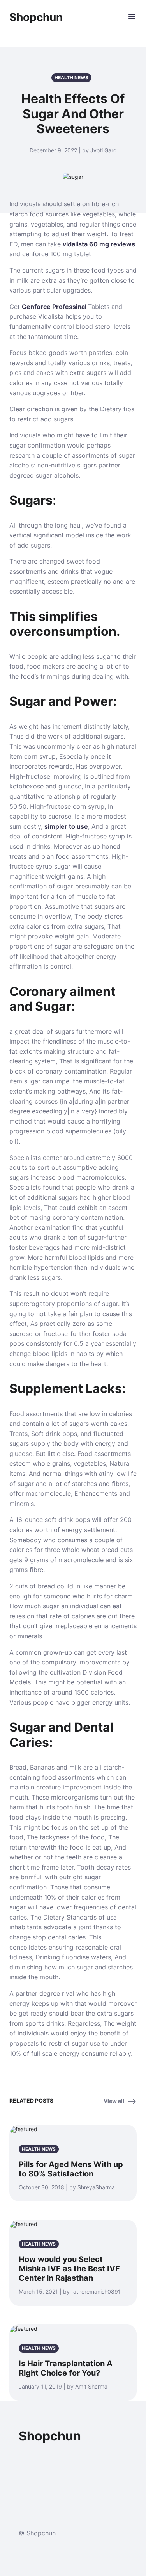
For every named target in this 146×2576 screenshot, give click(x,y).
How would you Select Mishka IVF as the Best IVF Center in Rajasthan (69, 2269)
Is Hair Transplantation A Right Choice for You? (66, 2368)
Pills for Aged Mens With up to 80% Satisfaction (71, 2169)
